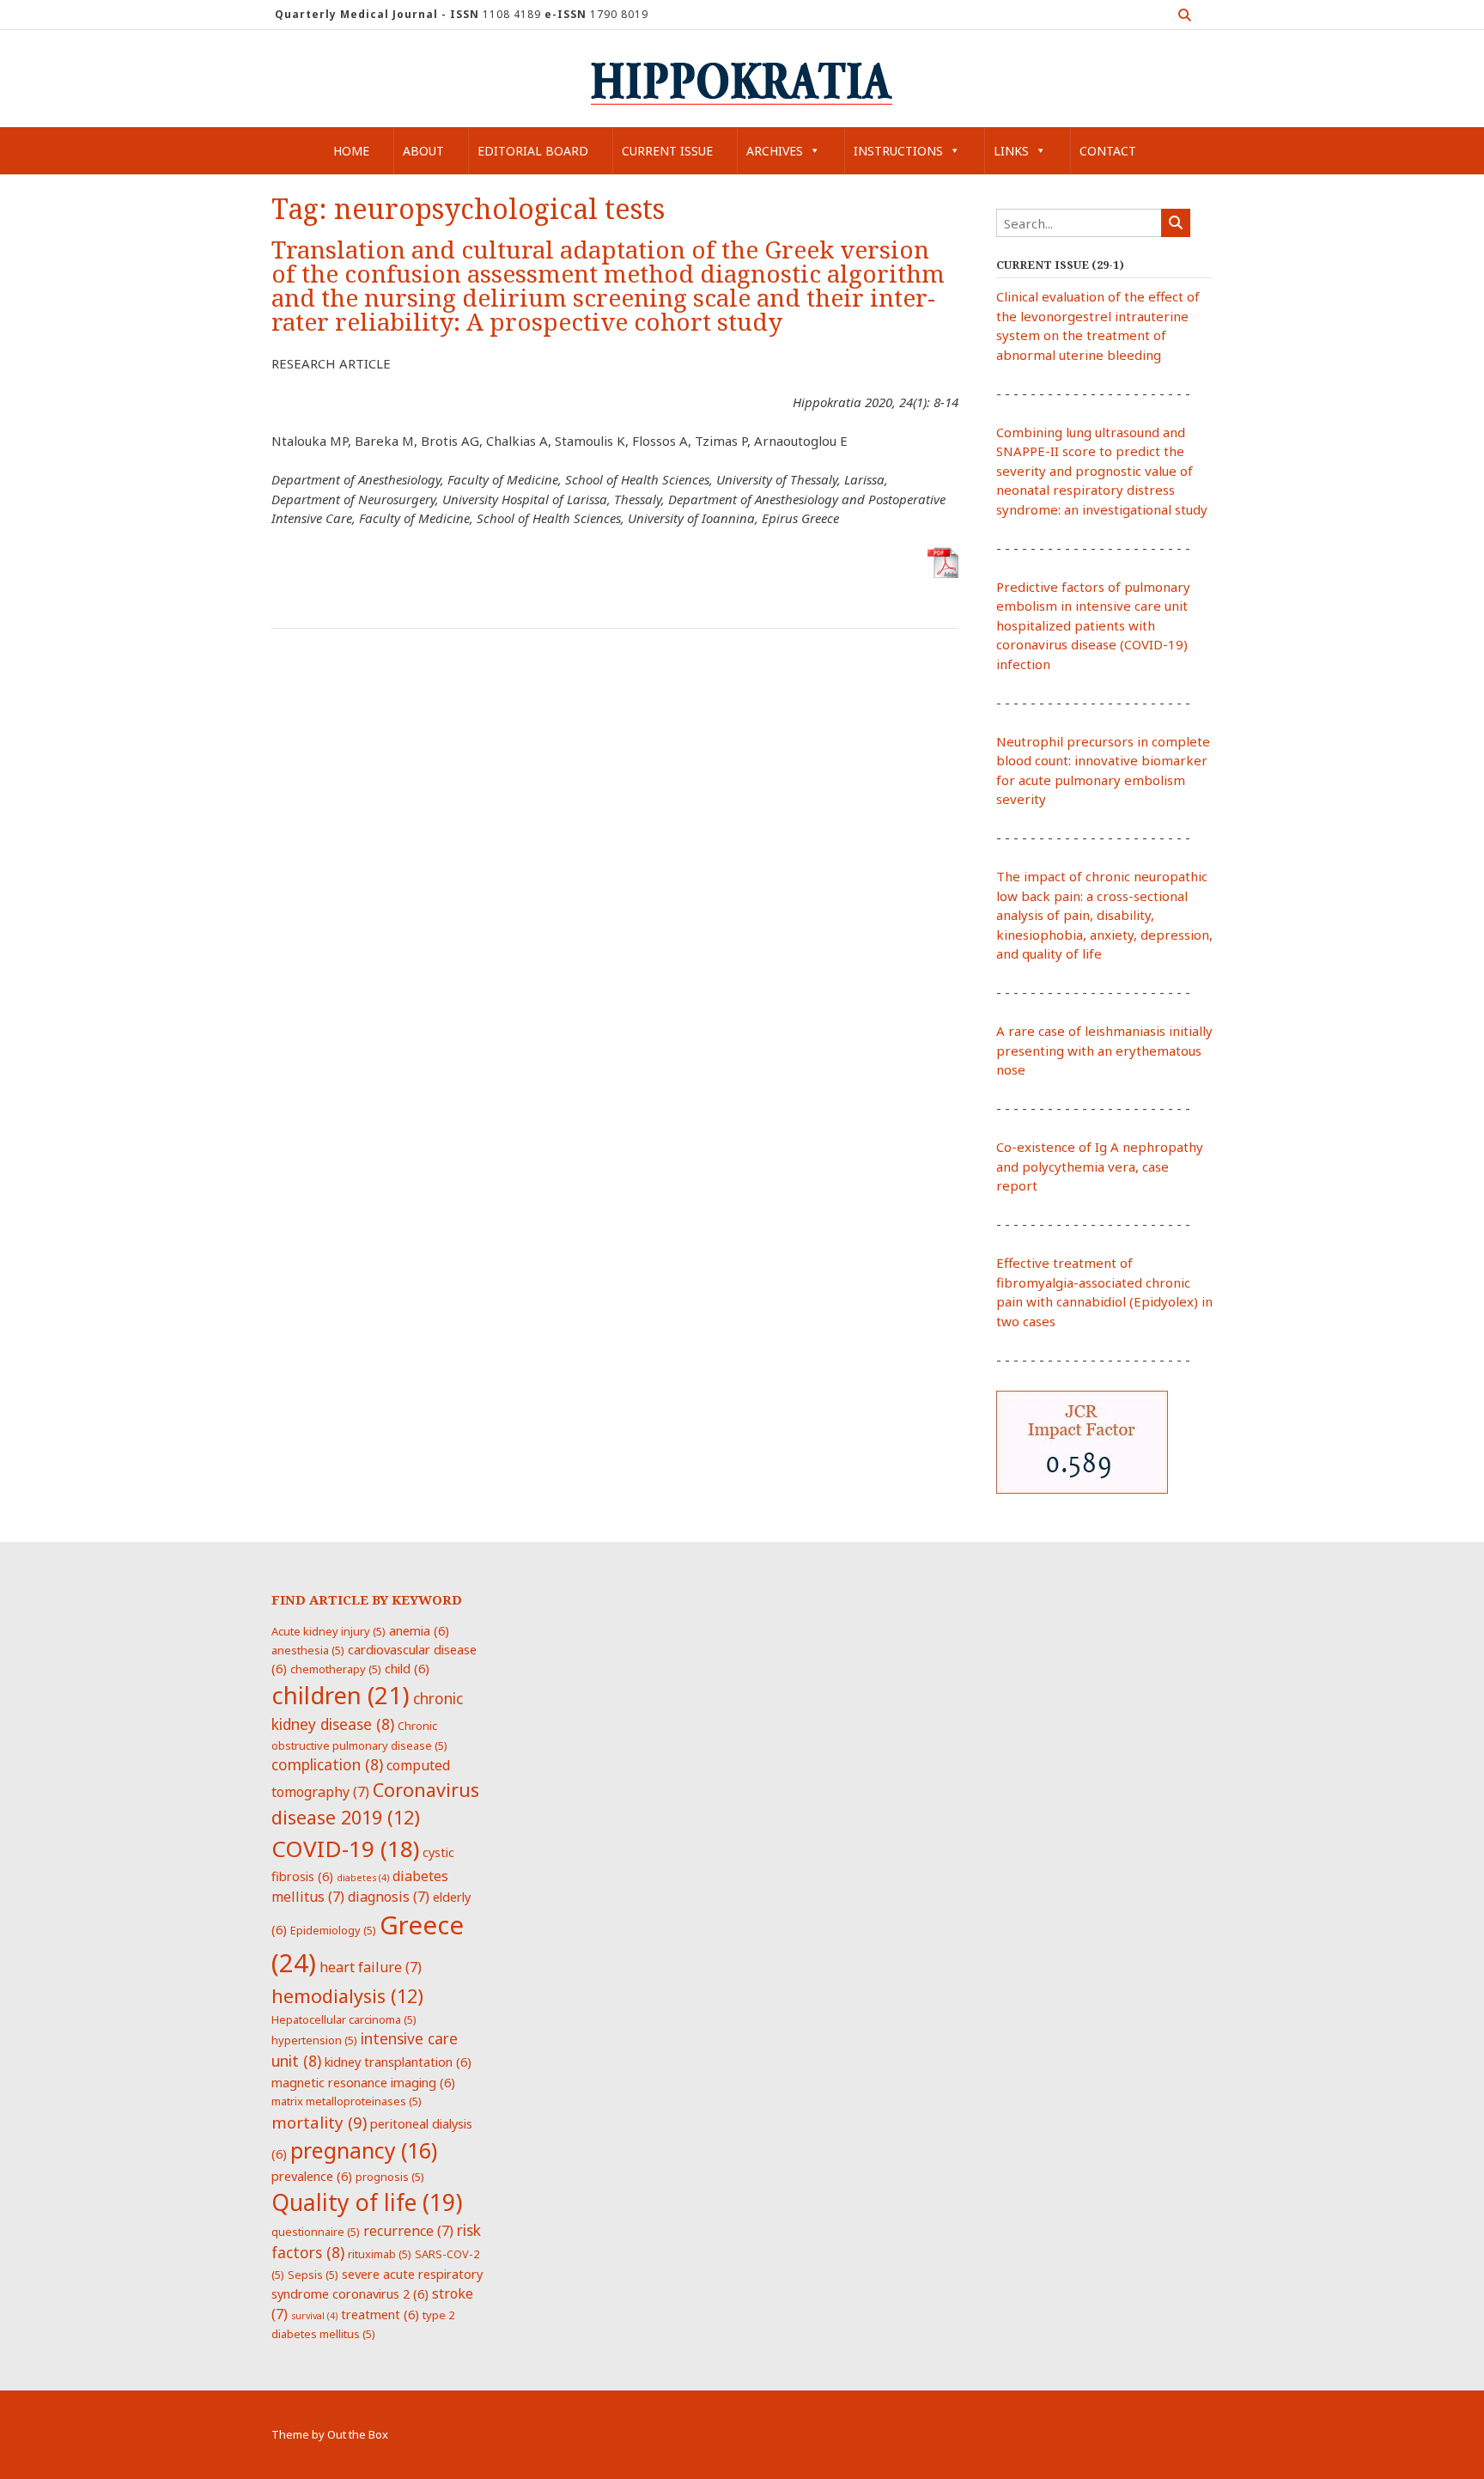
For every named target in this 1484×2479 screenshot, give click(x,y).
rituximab (380, 2254)
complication (327, 1764)
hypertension (314, 2040)
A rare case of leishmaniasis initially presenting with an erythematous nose (1104, 1050)
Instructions (898, 151)
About (423, 151)
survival (314, 2316)
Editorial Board (533, 151)
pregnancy (364, 2150)
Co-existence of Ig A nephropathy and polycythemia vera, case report (1100, 1166)
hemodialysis (347, 1996)
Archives (775, 151)
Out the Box (358, 2434)
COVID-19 (345, 1849)
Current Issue (667, 151)
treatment (380, 2314)
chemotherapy (336, 1669)
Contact (1108, 151)
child (407, 1668)
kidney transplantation (398, 2062)
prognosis (390, 2177)
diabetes (363, 1878)
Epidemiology (333, 1930)
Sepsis (313, 2275)
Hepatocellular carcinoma (344, 2019)
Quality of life (367, 2202)
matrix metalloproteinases (347, 2101)
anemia (419, 1630)
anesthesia (308, 1650)
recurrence (408, 2231)
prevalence (312, 2176)
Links (1011, 151)
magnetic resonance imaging (363, 2082)
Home (351, 151)
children (341, 1695)
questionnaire (316, 2232)
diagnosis (389, 1897)
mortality (319, 2122)
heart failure (371, 1967)
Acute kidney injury (328, 1631)
